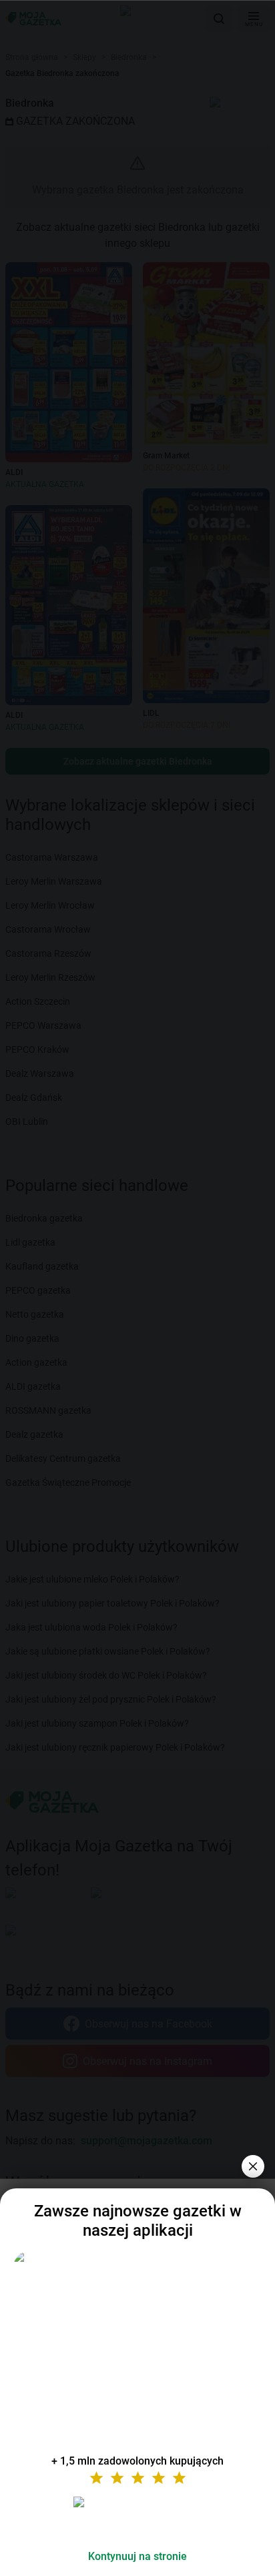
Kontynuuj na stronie (137, 2556)
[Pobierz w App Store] (137, 2518)
